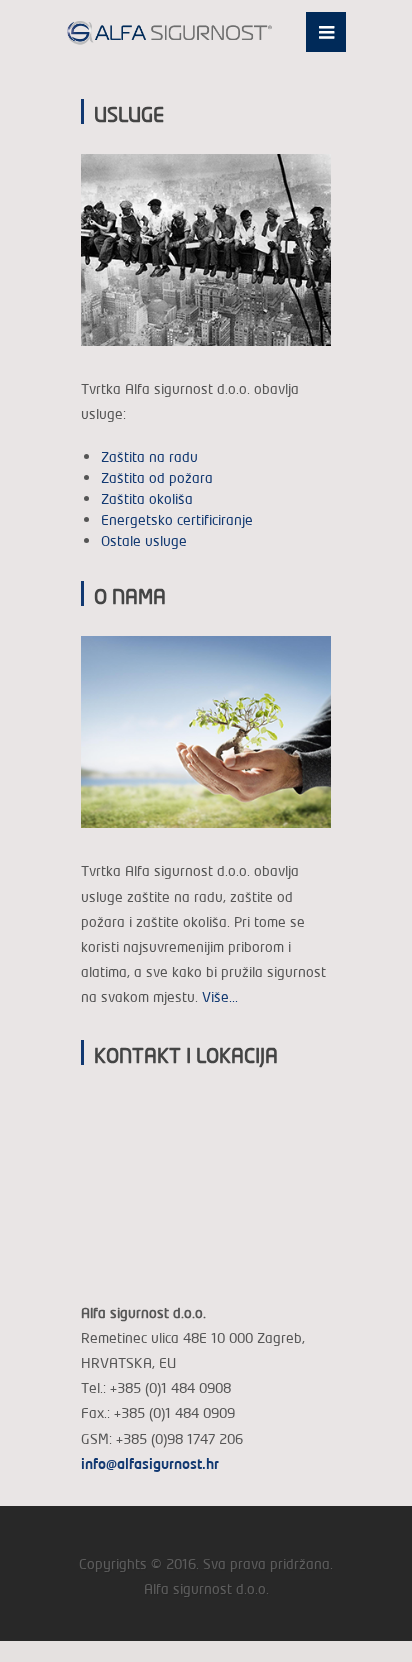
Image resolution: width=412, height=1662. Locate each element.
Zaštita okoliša (147, 498)
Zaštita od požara (157, 477)
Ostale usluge (144, 540)
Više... (220, 996)
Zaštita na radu (149, 456)
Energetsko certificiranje (177, 519)
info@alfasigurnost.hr (150, 1463)
